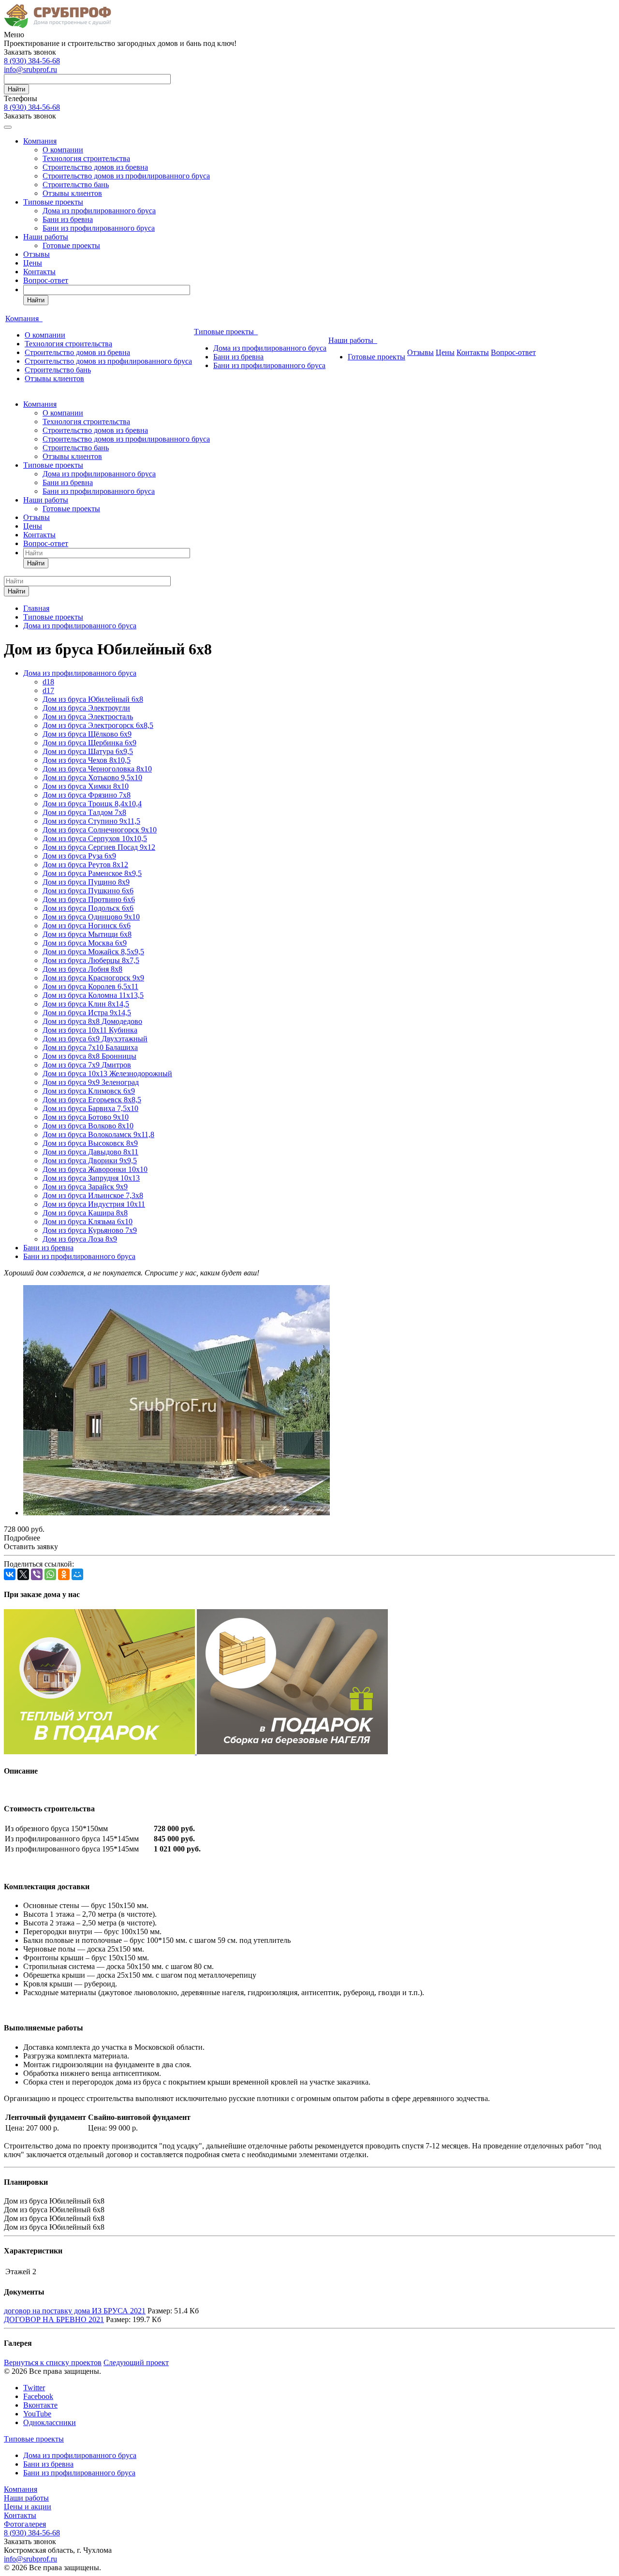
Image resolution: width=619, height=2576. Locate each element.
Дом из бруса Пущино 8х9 (86, 882)
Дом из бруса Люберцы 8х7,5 (91, 960)
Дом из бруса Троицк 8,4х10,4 (92, 804)
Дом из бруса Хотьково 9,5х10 (92, 777)
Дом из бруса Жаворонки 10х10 (95, 1169)
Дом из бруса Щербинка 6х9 (89, 743)
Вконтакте (40, 2405)
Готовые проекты (71, 245)
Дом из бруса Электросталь (88, 717)
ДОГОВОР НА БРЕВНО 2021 (54, 2319)
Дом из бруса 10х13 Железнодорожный (107, 1073)
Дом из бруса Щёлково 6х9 (87, 734)
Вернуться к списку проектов (53, 2362)
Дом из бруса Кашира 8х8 (85, 1213)
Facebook (38, 2396)
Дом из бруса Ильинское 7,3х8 (93, 1195)
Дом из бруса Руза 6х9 (79, 856)
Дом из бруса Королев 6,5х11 (90, 986)
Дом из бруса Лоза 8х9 (80, 1239)
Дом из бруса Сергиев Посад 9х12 (99, 847)
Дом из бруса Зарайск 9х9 (85, 1187)
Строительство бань (76, 185)
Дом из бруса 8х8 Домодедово (92, 1021)
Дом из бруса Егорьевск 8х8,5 (92, 1100)
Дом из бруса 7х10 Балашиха (90, 1047)
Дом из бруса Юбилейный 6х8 (93, 699)
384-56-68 (32, 61)
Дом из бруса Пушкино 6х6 (88, 891)
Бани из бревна (68, 219)
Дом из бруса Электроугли (86, 708)
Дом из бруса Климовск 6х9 (89, 1091)
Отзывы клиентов (72, 193)
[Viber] (37, 1574)
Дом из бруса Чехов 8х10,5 (87, 760)
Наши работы (46, 237)
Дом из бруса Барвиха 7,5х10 (90, 1108)
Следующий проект (136, 2362)
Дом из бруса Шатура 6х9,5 (88, 751)
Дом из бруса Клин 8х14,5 (86, 1004)
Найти (16, 89)
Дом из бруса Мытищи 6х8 (87, 934)
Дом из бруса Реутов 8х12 (85, 865)
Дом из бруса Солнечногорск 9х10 (100, 830)
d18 (48, 682)
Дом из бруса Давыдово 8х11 (90, 1152)
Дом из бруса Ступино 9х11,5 (91, 821)
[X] (23, 1574)
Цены (33, 263)
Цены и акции (28, 2507)
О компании (63, 150)
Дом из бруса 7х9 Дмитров (87, 1065)
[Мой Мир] (77, 1574)
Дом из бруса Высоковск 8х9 (90, 1143)
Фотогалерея (25, 2524)
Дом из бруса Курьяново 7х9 (90, 1230)
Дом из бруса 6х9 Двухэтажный (95, 1039)
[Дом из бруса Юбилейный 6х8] (177, 1513)
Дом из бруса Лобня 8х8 (82, 969)
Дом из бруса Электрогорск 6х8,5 (98, 725)
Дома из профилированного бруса (99, 211)
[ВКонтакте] (10, 1574)
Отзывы (37, 254)
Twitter (34, 2388)
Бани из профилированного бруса (99, 228)
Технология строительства (86, 158)
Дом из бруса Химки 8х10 (86, 786)
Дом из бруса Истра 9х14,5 (87, 1013)
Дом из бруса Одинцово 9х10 (91, 917)
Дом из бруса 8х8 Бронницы (89, 1056)
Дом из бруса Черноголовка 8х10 (97, 769)
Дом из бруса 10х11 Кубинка (90, 1030)
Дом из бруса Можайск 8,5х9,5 (93, 952)
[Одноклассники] (64, 1574)
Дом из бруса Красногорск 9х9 (93, 978)
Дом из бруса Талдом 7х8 (84, 812)
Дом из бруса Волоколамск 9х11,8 (98, 1134)
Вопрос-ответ (46, 280)
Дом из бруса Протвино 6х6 (89, 899)
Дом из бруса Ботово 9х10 (86, 1117)
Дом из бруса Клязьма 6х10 (88, 1221)
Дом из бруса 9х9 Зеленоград (91, 1082)
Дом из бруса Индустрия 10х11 (94, 1204)
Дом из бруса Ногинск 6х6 (87, 925)
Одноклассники (50, 2422)
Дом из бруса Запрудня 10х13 (91, 1178)
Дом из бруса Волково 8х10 (88, 1126)
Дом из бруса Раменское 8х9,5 (92, 873)
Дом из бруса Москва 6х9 (85, 943)
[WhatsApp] (50, 1574)
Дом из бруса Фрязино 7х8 (87, 795)
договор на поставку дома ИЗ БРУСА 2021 (75, 2311)
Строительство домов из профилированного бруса (126, 176)
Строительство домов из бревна (95, 167)
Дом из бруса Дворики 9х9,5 (90, 1161)
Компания (40, 141)
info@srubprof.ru (30, 69)
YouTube (37, 2414)
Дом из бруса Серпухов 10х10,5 (95, 838)
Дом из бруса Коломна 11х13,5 (93, 995)
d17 (48, 690)
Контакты (39, 272)
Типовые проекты (53, 202)
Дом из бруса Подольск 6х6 (88, 908)
